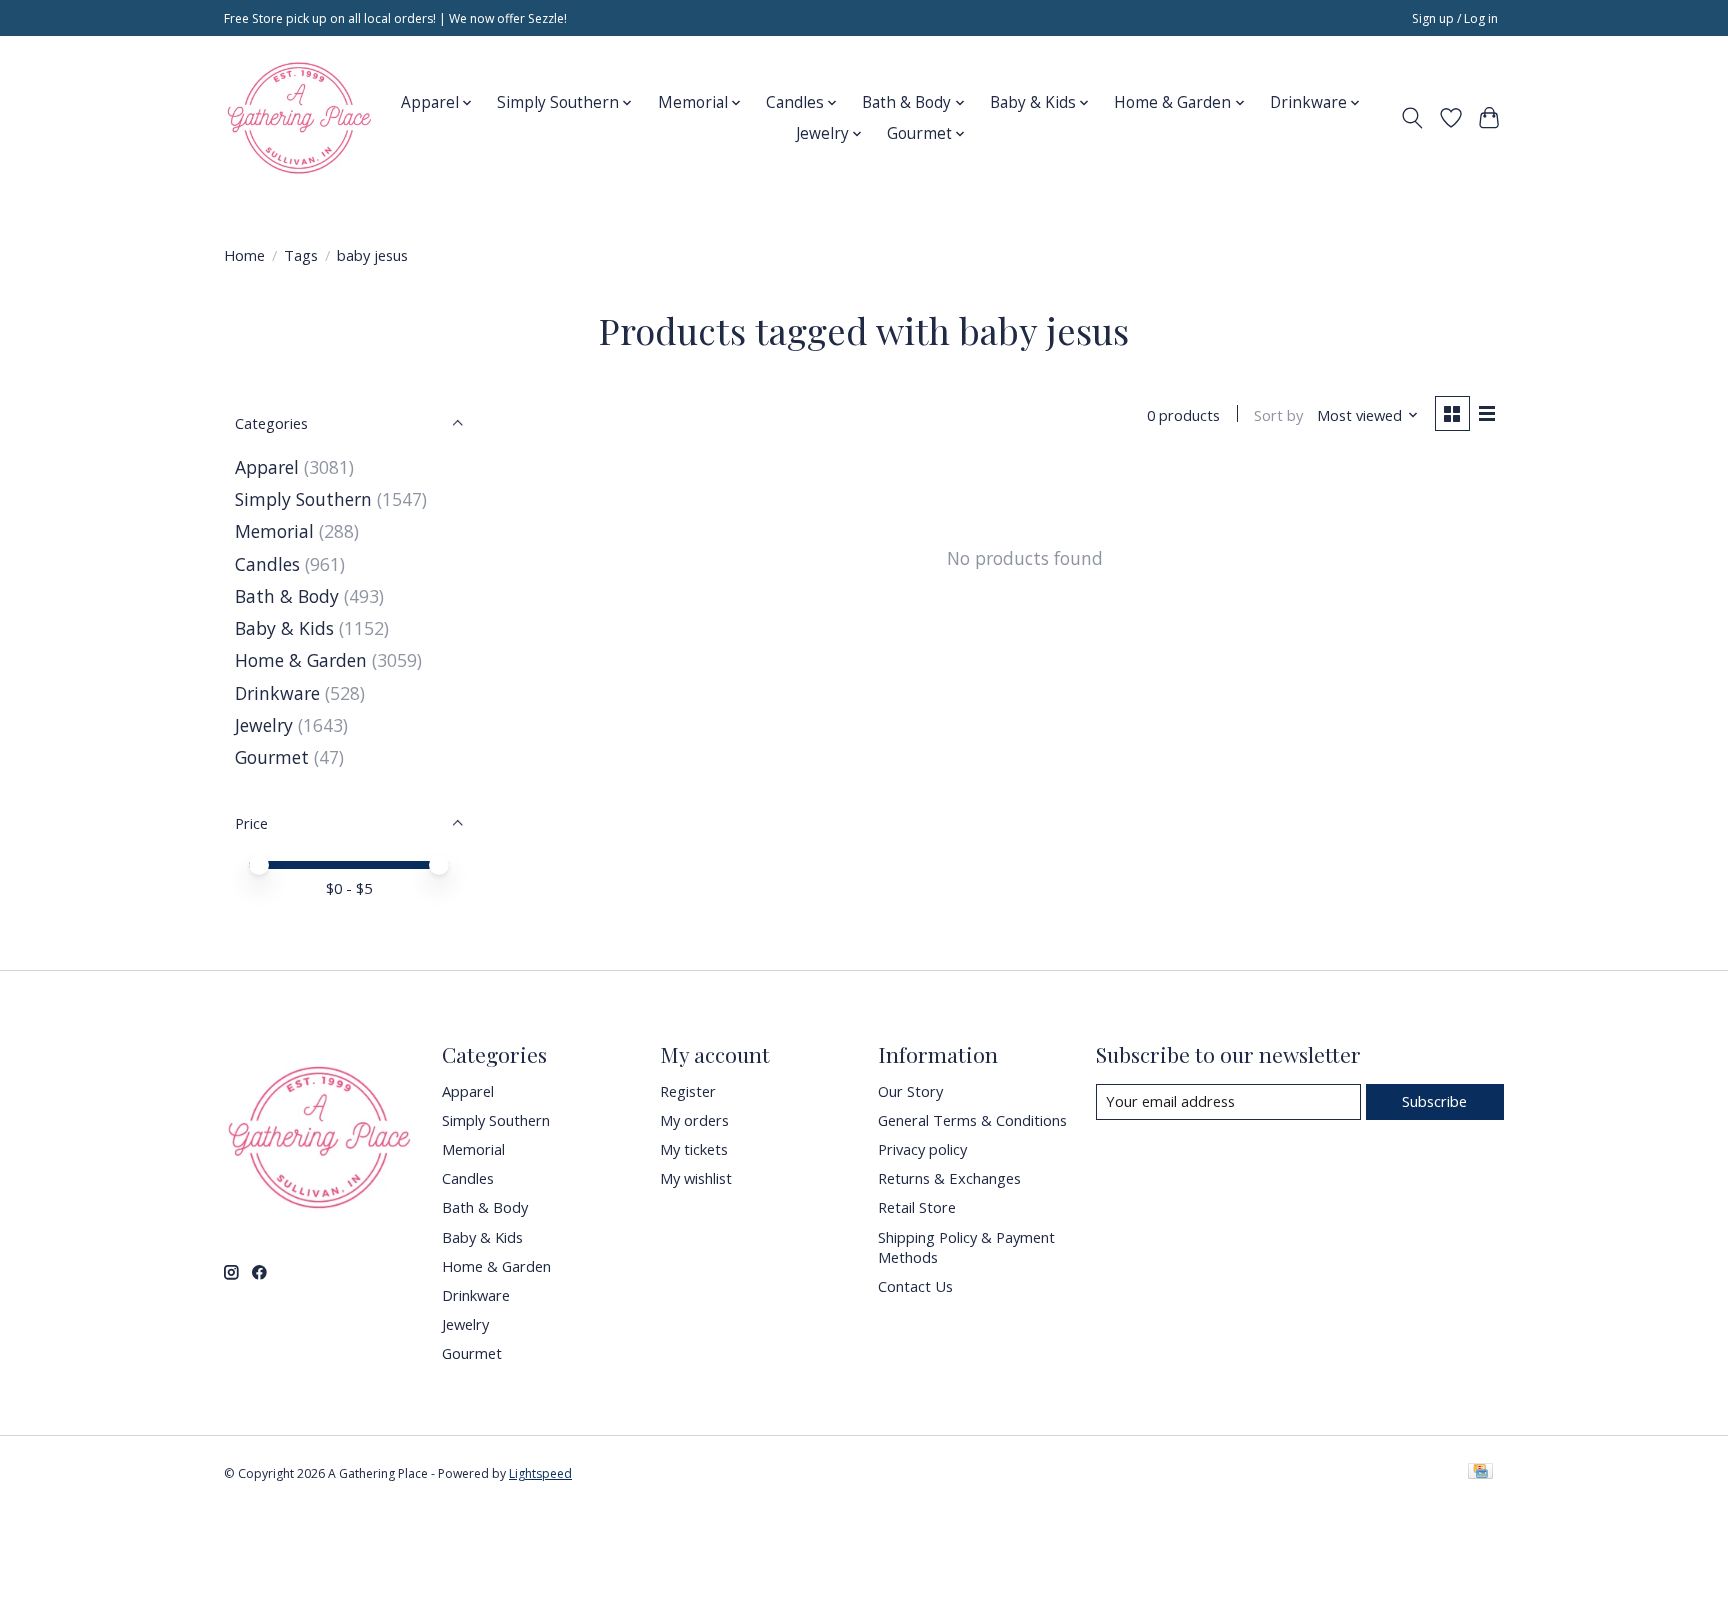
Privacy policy (922, 1149)
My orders (694, 1120)
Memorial (274, 531)
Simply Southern (303, 499)
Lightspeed (540, 1473)
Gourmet (272, 757)
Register (688, 1091)
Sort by (1278, 415)
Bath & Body (287, 596)
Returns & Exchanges (949, 1178)
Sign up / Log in (1455, 18)
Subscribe (1434, 1101)
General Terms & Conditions (972, 1120)
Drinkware (277, 693)
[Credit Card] (1480, 1473)
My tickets (694, 1149)
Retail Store (917, 1207)
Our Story (910, 1091)
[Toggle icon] (1412, 118)
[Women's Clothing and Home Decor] (299, 118)
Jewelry (264, 725)
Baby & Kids (284, 628)
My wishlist (696, 1178)
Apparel (267, 467)
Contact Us (915, 1286)
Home (244, 255)
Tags (301, 255)
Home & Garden (301, 660)
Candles (267, 564)
